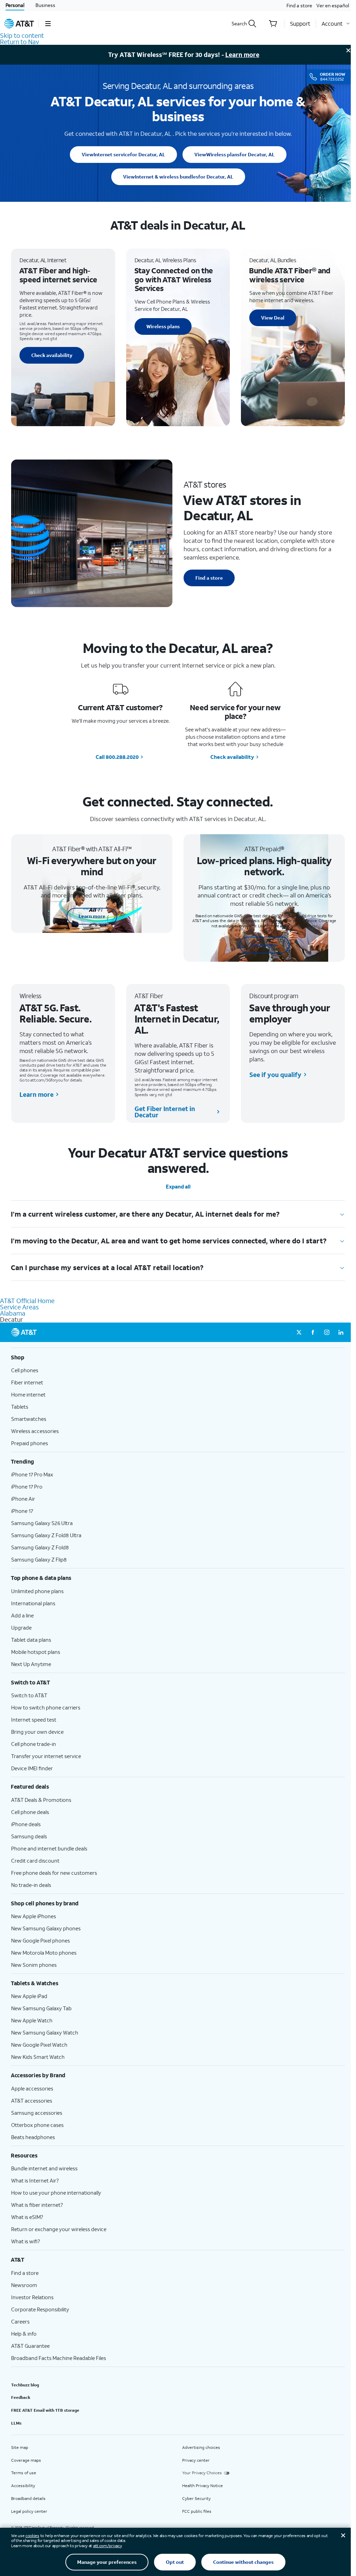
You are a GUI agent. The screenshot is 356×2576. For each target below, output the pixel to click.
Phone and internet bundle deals (49, 1848)
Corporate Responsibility (40, 2309)
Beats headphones (33, 2137)
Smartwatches (29, 1419)
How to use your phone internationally (56, 2193)
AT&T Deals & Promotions (41, 1800)
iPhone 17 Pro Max (32, 1474)
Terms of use (24, 2473)
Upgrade (21, 1627)
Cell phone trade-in (34, 1744)
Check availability (52, 355)
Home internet (28, 1394)
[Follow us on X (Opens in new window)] (299, 1332)
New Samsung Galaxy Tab (41, 2008)
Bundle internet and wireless (44, 2168)
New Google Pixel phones (41, 1940)
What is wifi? (26, 2241)
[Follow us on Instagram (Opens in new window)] (327, 1332)
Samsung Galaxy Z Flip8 (39, 1559)
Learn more (242, 55)
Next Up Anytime (31, 1664)
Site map (20, 2447)
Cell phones (25, 1370)
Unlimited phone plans (37, 1591)
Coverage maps (26, 2460)
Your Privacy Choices (202, 2473)
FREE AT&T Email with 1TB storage (45, 2410)
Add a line (22, 1615)
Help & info (24, 2334)
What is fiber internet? (37, 2205)
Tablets (20, 1407)
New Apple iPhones (34, 1916)
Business (45, 5)
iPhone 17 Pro (27, 1486)
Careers (20, 2321)
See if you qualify (275, 1075)
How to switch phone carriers (46, 1707)
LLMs (16, 2423)
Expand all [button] (178, 1187)
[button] (48, 24)
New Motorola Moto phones (44, 1953)
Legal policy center (29, 2511)
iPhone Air (23, 1499)
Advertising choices (201, 2447)
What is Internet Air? (35, 2180)
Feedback (21, 2397)
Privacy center (196, 2460)
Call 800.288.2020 (117, 757)
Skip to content (22, 35)
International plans (33, 1603)
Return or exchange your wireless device (59, 2229)
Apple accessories (32, 2088)
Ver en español (333, 5)
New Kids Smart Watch (38, 2057)
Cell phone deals (30, 1812)
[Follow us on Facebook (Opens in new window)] (313, 1332)
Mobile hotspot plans (36, 1652)
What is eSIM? (27, 2217)
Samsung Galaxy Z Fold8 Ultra (46, 1535)
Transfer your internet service (46, 1756)
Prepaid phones (30, 1443)
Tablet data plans (31, 1640)
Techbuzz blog (25, 2385)
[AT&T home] (19, 24)
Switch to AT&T (29, 1695)
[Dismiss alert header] (348, 50)
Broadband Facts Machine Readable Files (59, 2358)
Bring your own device (37, 1732)
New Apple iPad (29, 1996)
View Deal (273, 318)
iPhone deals (26, 1824)
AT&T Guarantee (30, 2346)
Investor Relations (32, 2297)
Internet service (123, 154)
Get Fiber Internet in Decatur (165, 1112)
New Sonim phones (34, 1965)
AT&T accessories (32, 2101)
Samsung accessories (37, 2113)
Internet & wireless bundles (178, 177)
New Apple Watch (32, 2020)
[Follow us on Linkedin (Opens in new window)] (341, 1332)
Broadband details (28, 2498)
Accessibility (23, 2486)
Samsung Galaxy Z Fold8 (40, 1547)
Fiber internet (27, 1382)
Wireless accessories (35, 1431)
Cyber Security (196, 2498)
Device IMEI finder (32, 1768)
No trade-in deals (31, 1885)
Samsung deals (29, 1836)
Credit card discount (35, 1861)
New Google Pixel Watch (39, 2045)
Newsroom (24, 2285)
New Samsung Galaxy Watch (45, 2032)
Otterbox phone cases (37, 2125)
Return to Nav (19, 42)
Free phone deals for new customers (54, 1873)
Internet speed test (34, 1720)
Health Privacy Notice (203, 2486)
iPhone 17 (22, 1511)
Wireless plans (234, 154)
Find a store (299, 5)
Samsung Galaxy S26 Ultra (42, 1523)
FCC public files (197, 2511)
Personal (15, 5)
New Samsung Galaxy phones (46, 1928)
